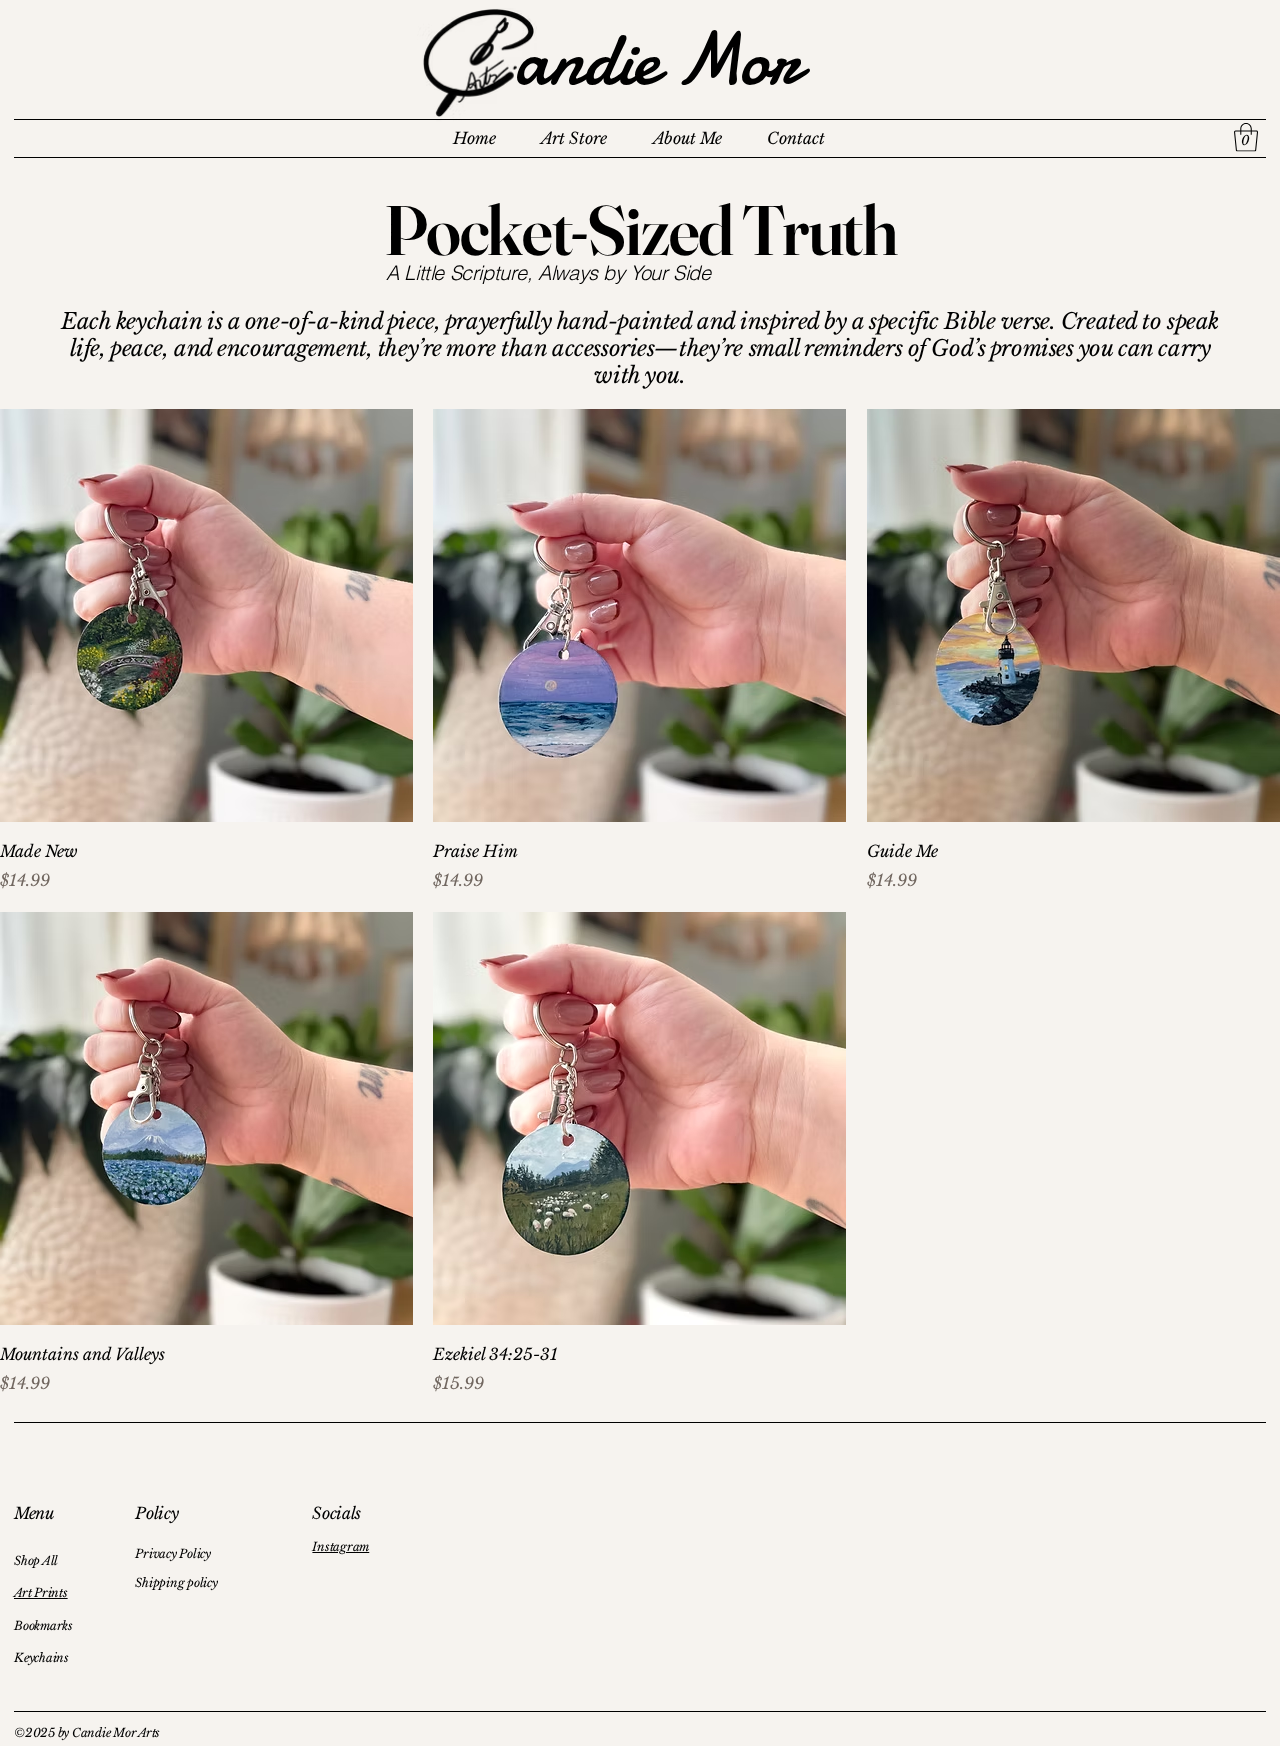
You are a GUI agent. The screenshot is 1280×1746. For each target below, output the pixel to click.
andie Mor (657, 59)
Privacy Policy (173, 1553)
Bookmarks (43, 1625)
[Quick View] (206, 615)
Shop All (36, 1560)
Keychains (41, 1657)
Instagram (340, 1546)
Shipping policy (176, 1582)
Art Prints (41, 1592)
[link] (1246, 137)
